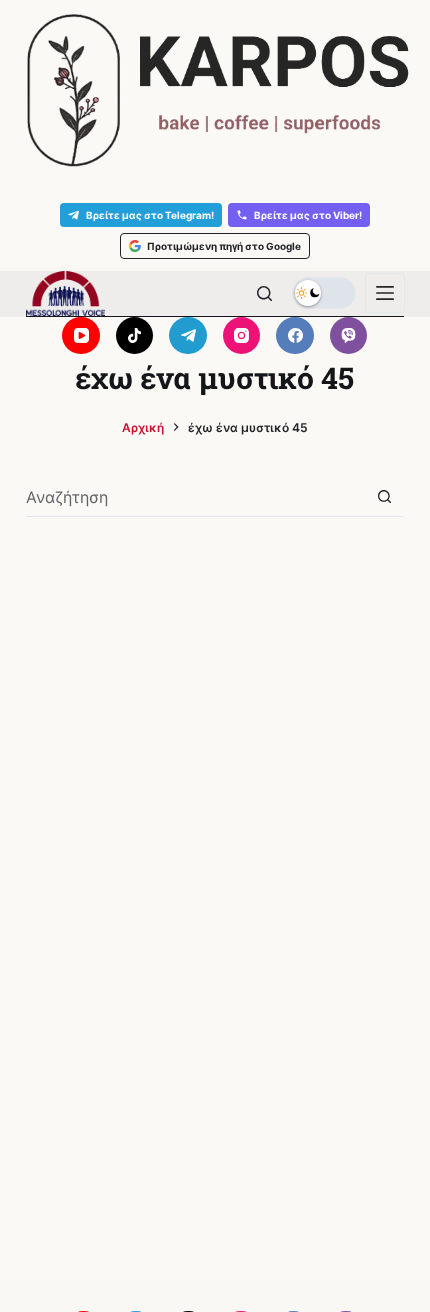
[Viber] (349, 336)
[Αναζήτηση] (264, 293)
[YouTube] (81, 336)
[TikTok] (135, 336)
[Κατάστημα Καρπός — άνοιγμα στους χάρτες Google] (215, 90)
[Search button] (384, 496)
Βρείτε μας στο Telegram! (150, 215)
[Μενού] (385, 293)
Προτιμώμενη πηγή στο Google (224, 246)
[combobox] (195, 497)
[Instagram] (242, 336)
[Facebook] (295, 336)
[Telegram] (188, 336)
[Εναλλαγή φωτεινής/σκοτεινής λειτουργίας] (324, 293)
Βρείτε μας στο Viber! (308, 215)
